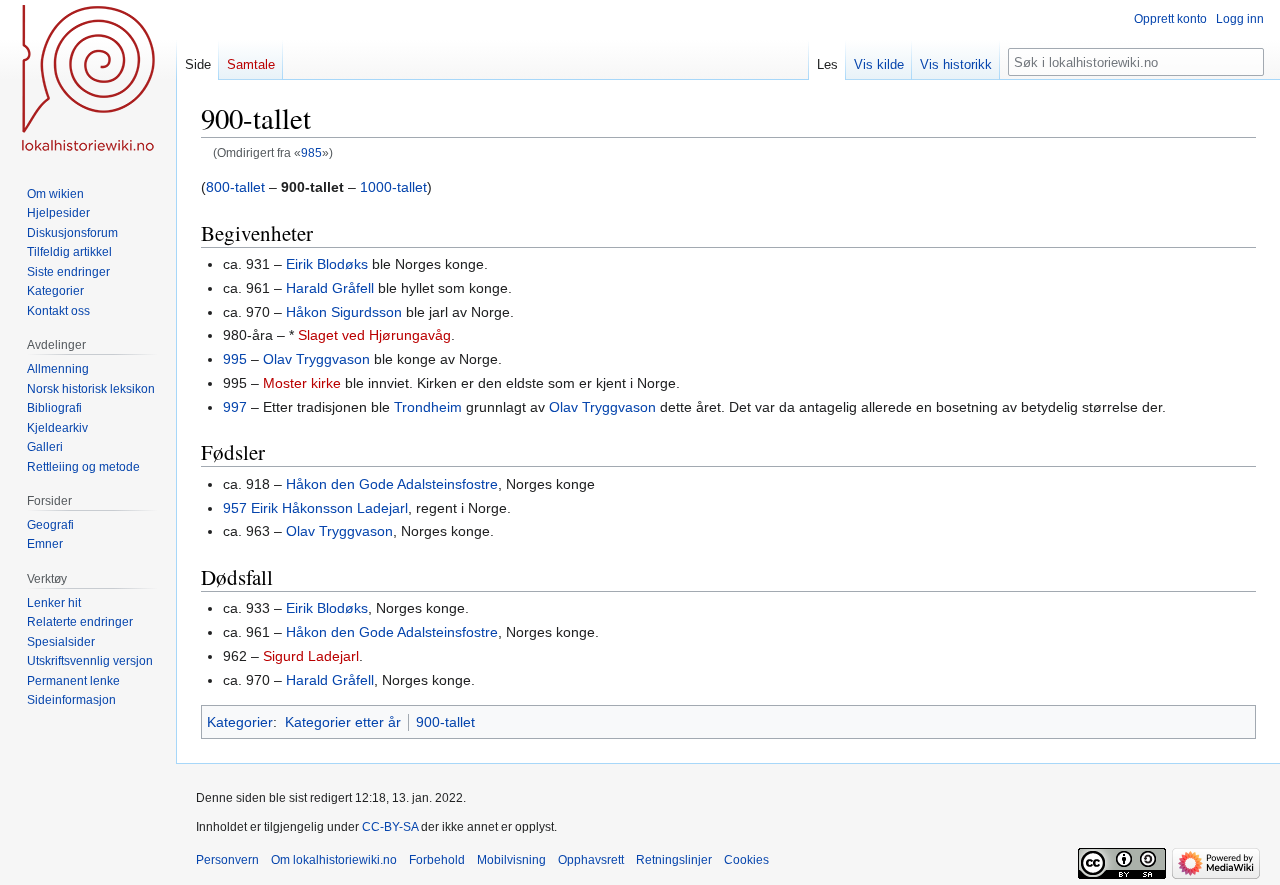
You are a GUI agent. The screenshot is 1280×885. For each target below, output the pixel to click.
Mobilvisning (511, 860)
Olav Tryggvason (316, 359)
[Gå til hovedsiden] (88, 80)
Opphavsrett (591, 860)
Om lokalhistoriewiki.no (334, 860)
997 (235, 407)
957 (235, 508)
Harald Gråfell (330, 288)
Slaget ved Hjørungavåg (374, 335)
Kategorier (240, 722)
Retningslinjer (674, 860)
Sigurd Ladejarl (311, 656)
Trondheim (428, 407)
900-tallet (445, 722)
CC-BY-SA (390, 827)
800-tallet (235, 187)
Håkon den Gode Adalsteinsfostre (392, 484)
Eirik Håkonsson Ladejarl (329, 508)
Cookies (746, 860)
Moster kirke (302, 383)
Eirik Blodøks (327, 264)
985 (311, 152)
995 (235, 359)
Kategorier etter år (343, 722)
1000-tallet (393, 187)
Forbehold (437, 860)
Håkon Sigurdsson (344, 312)
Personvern (227, 860)
